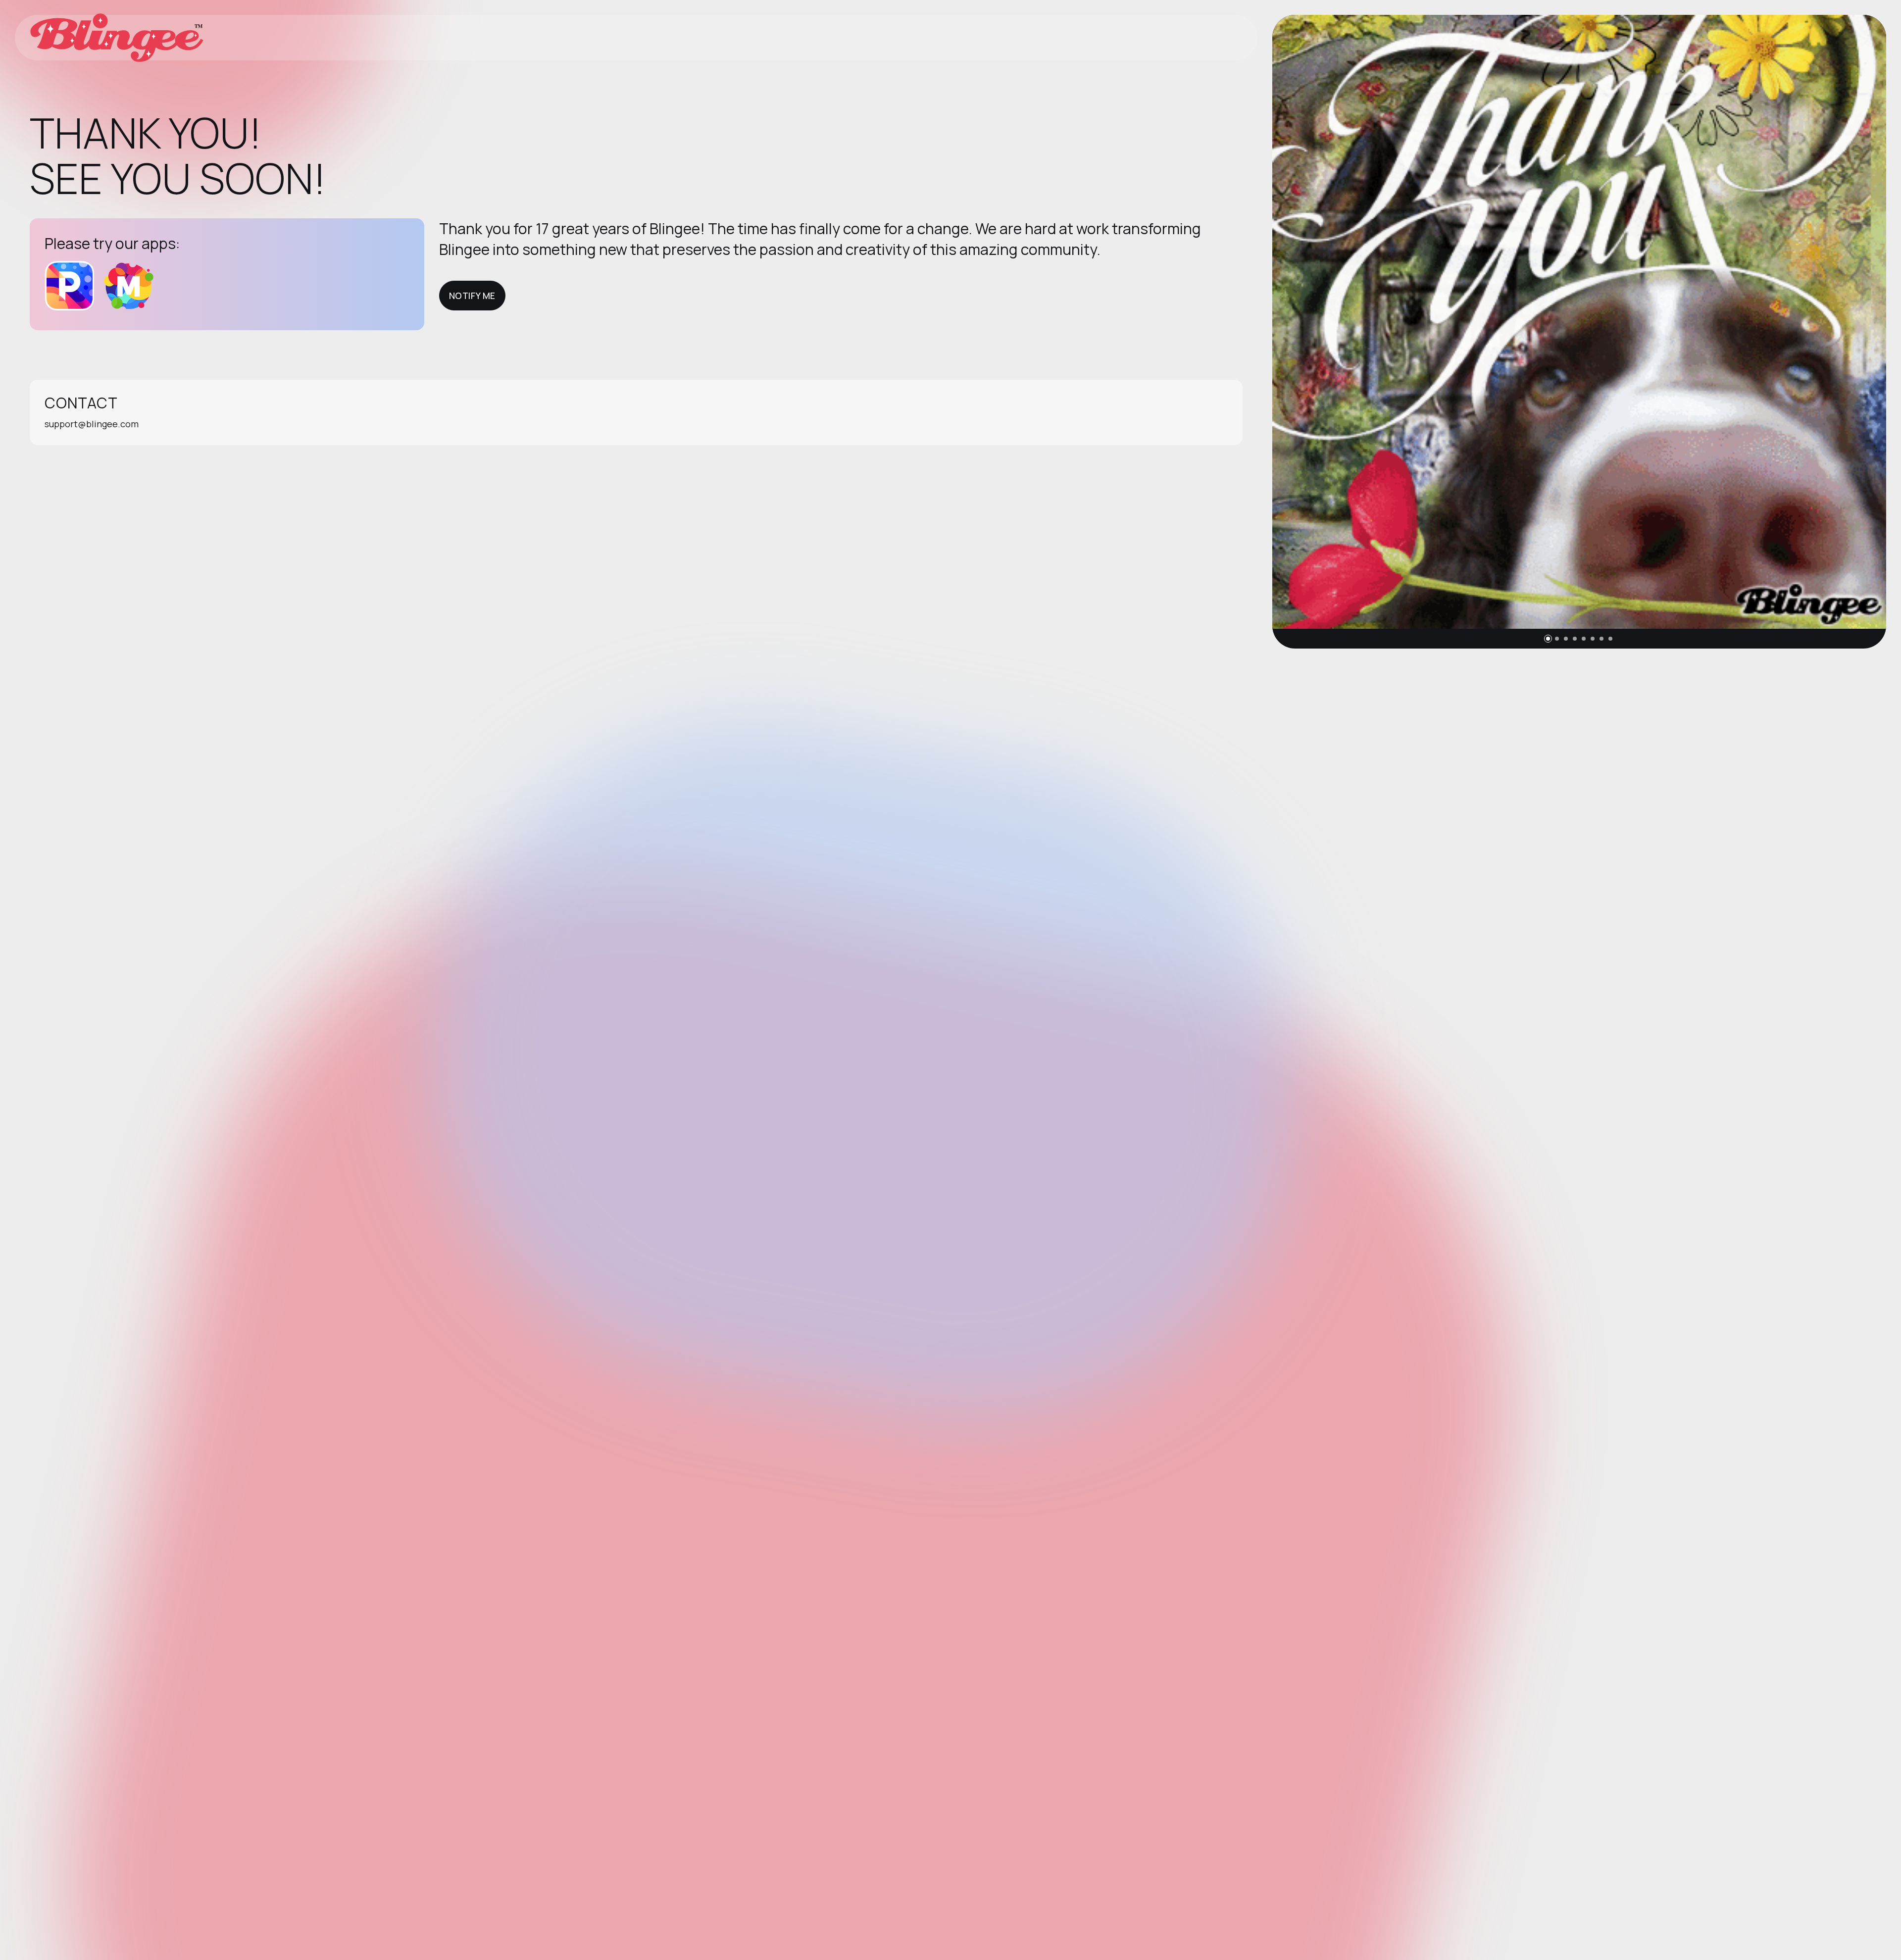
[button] (1548, 639)
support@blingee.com (92, 424)
